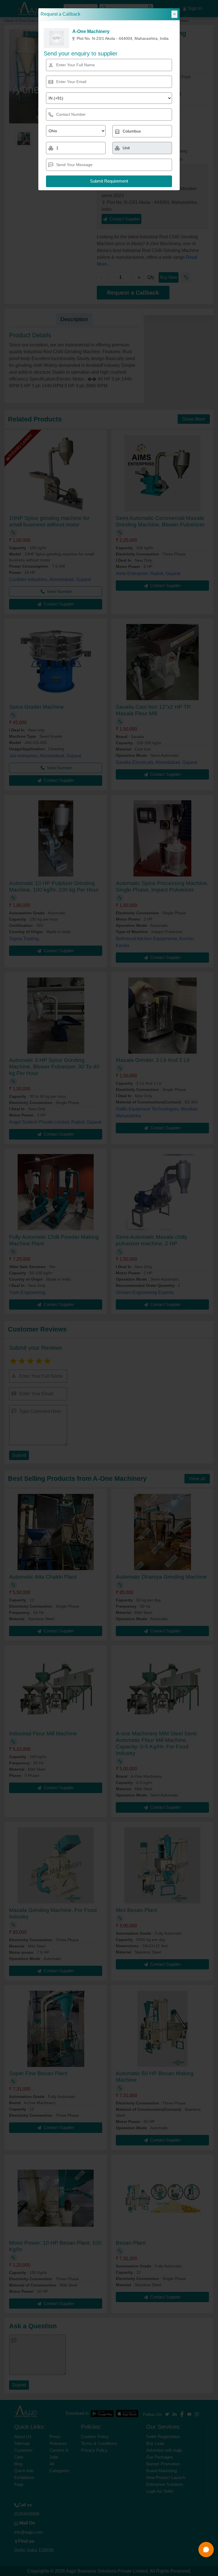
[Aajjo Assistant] (206, 2550)
